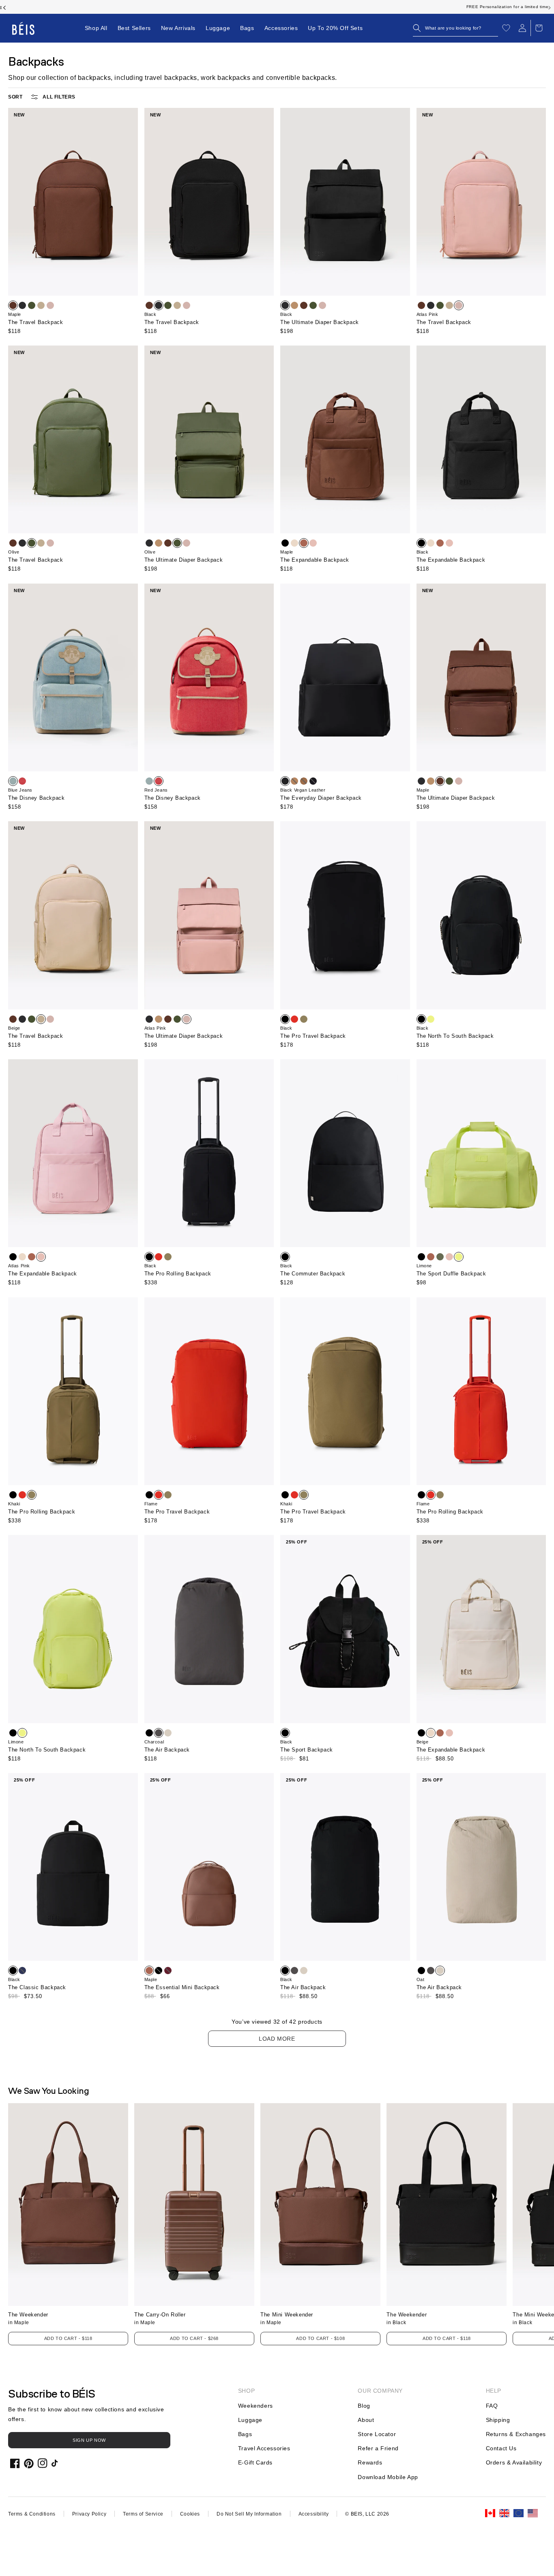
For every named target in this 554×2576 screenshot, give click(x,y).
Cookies (190, 2514)
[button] (455, 28)
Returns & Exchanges (516, 2434)
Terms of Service (143, 2514)
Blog (364, 2406)
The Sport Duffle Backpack (451, 1274)
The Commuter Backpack (313, 1274)
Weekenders (256, 2406)
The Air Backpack (167, 1750)
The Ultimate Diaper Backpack (320, 322)
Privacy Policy (89, 2514)
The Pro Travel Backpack (313, 1036)
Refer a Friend (378, 2448)
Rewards (370, 2462)
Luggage (250, 2420)
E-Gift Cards (255, 2462)
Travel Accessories (264, 2448)
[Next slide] (550, 7)
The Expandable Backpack (315, 560)
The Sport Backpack (307, 1750)
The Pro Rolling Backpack (178, 1274)
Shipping (498, 2420)
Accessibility (314, 2514)
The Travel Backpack (35, 322)
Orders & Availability (514, 2462)
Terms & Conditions (32, 2514)
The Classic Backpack (37, 1987)
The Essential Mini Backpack (182, 1987)
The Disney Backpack (36, 798)
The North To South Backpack (455, 1036)
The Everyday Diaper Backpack (321, 798)
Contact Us (501, 2448)
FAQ (492, 2406)
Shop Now (321, 7)
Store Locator (377, 2434)
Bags (245, 2434)
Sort (15, 97)
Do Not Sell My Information (249, 2514)
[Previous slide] (4, 7)
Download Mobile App (388, 2477)
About (366, 2420)
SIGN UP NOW (89, 2440)
